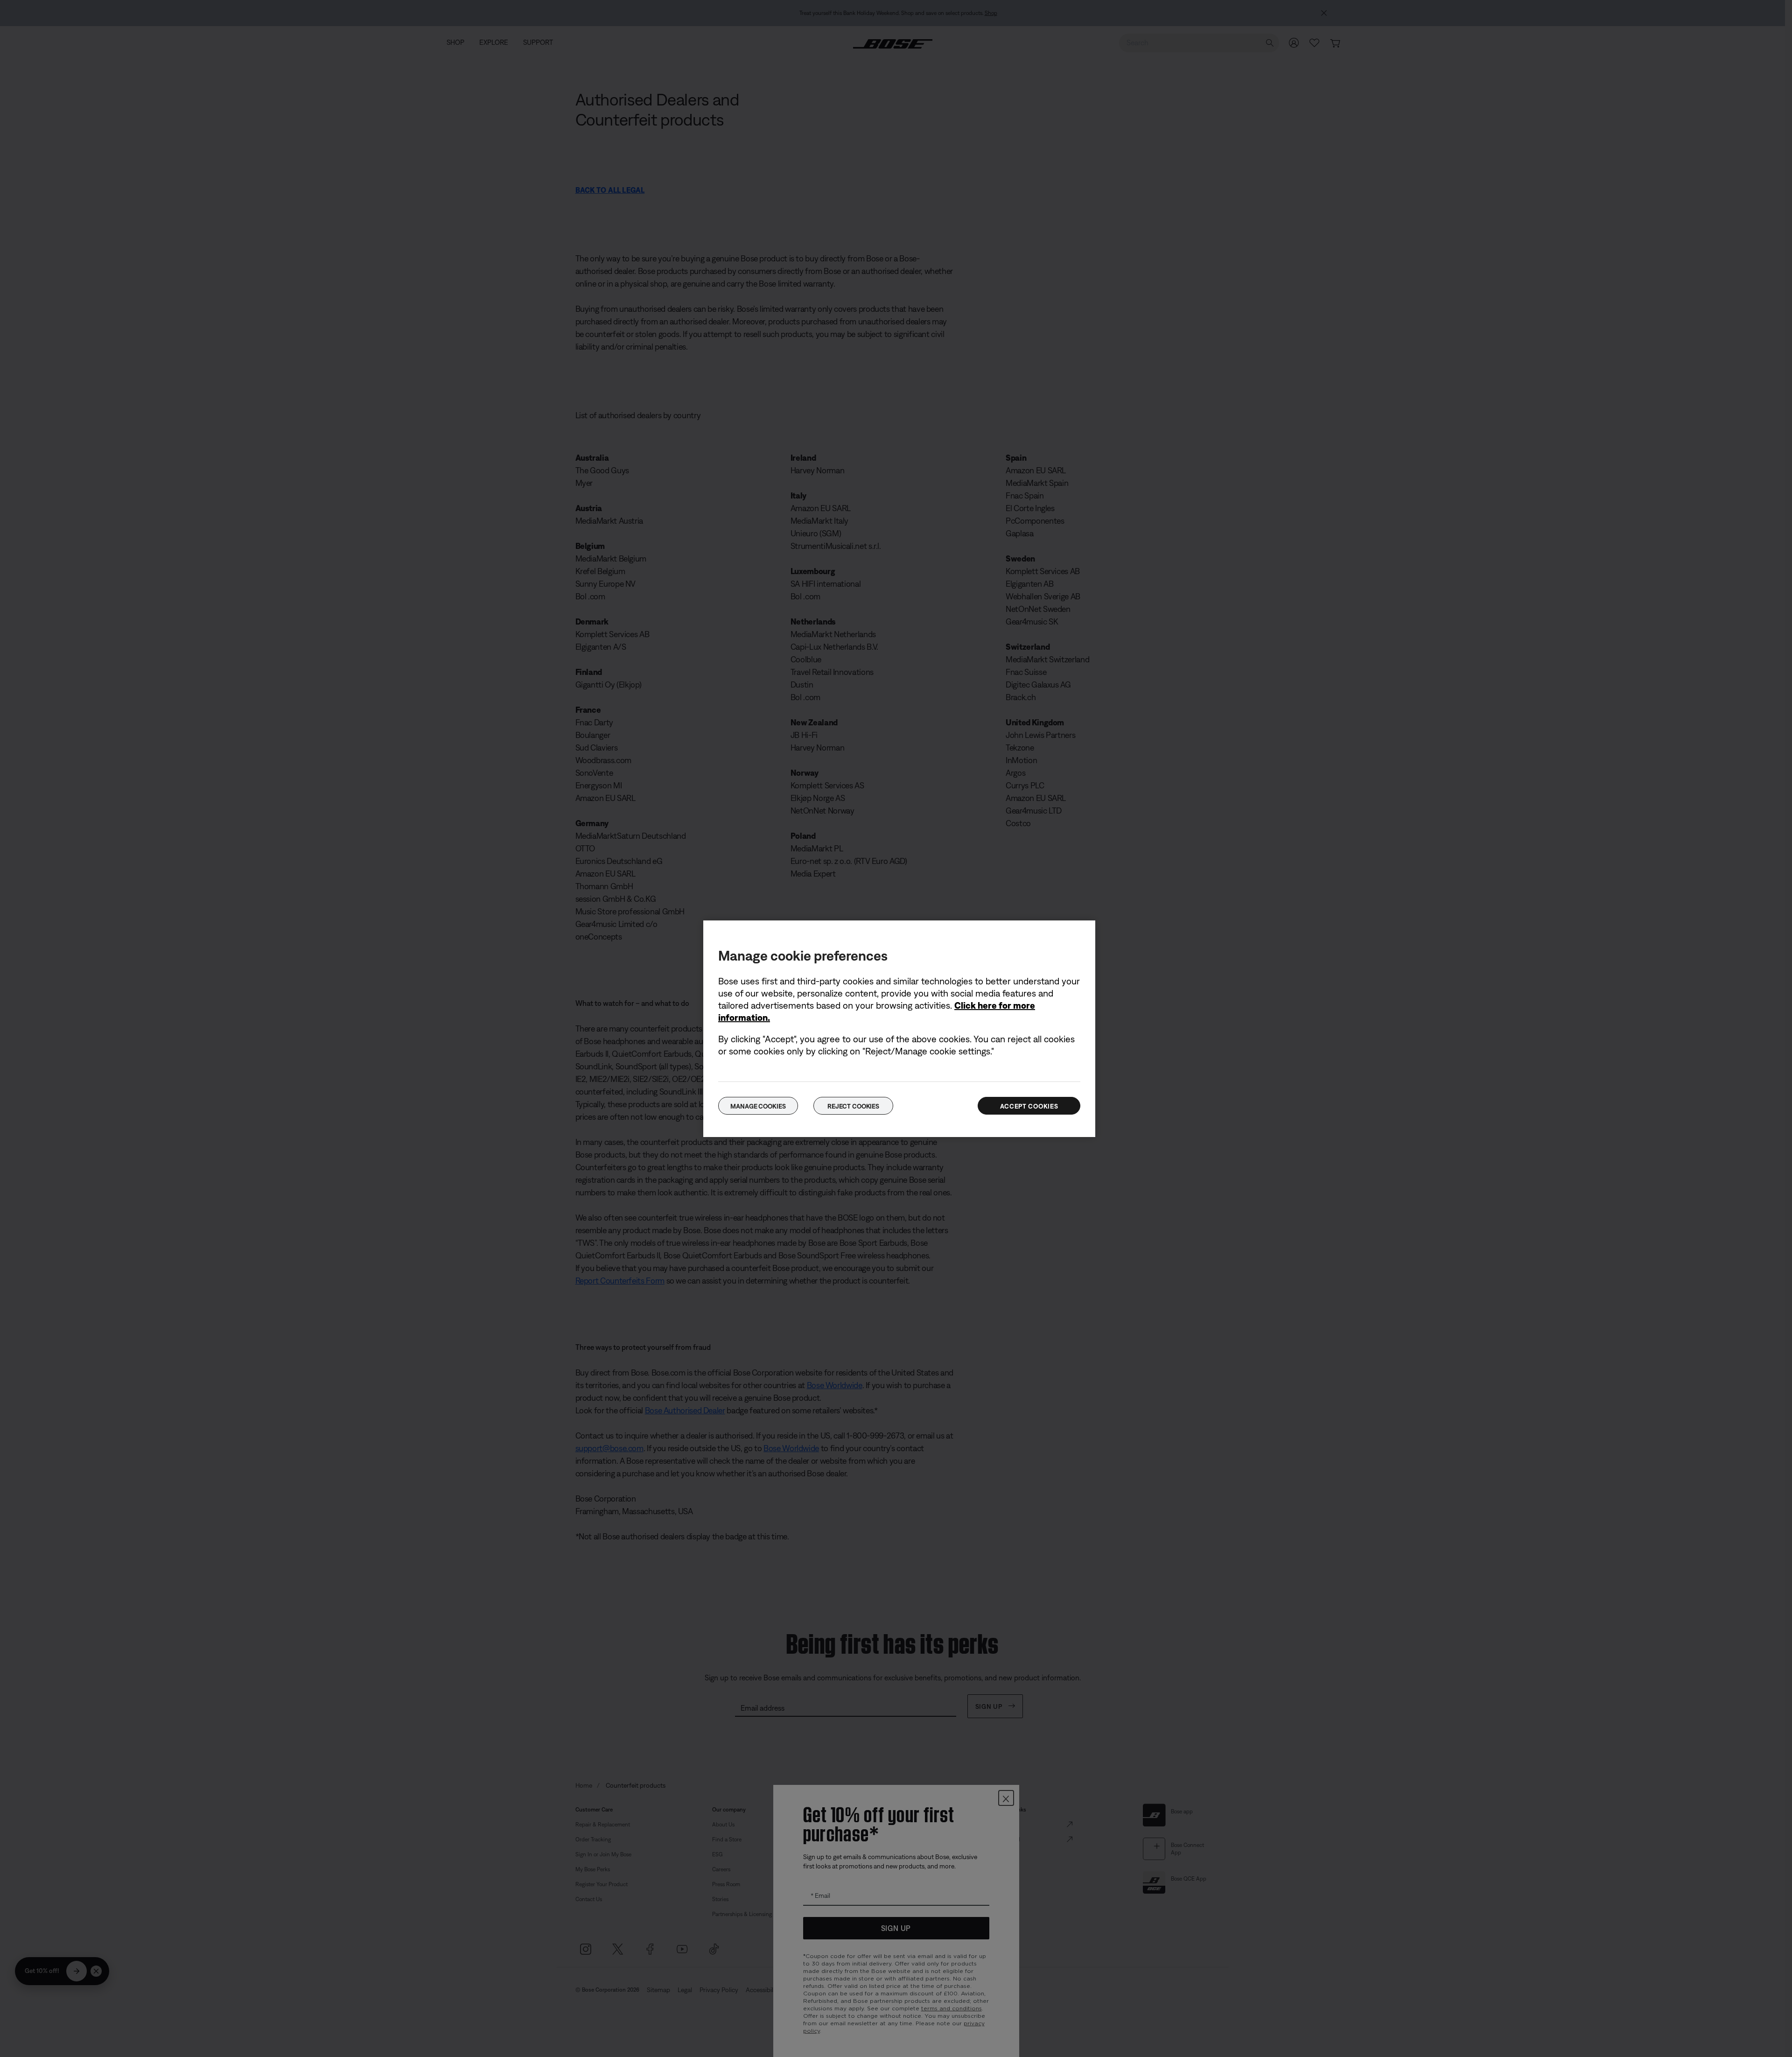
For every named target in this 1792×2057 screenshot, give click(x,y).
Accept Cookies (1029, 1106)
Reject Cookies (853, 1106)
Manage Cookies (758, 1106)
